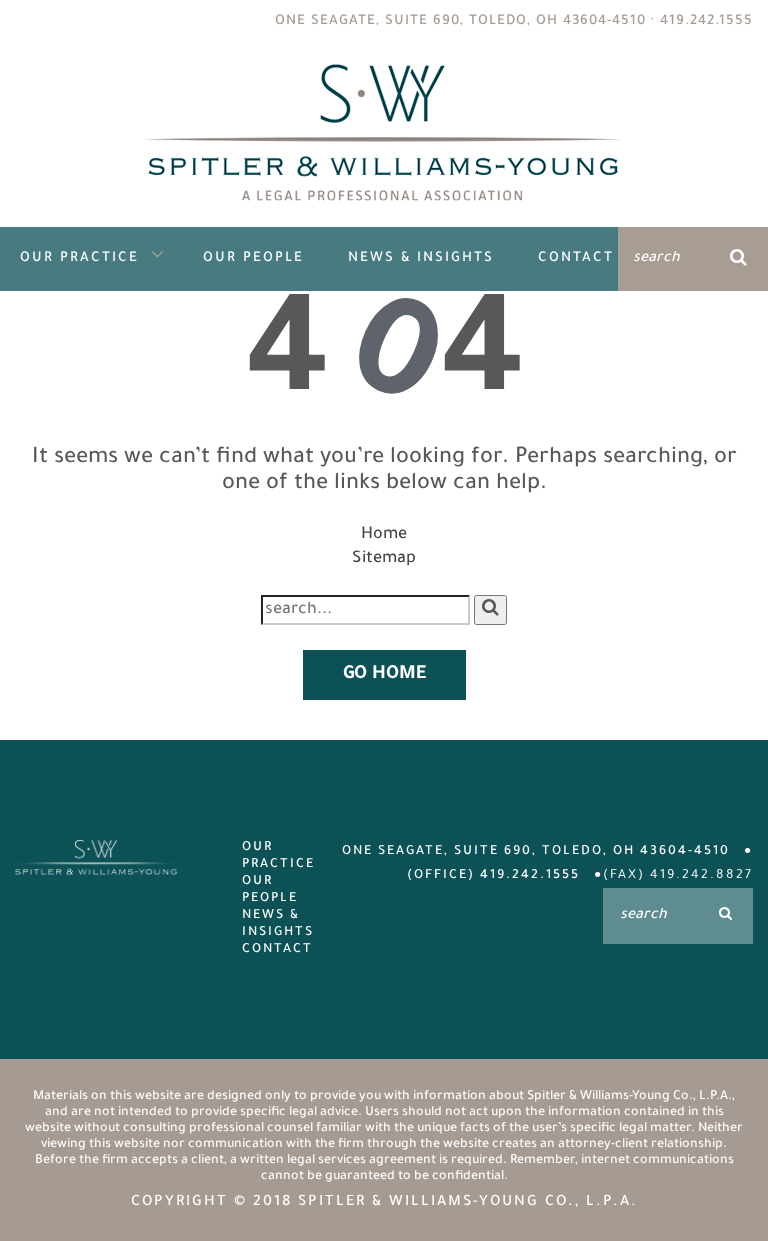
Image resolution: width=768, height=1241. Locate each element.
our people (270, 890)
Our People (253, 258)
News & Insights (421, 258)
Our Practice (79, 258)
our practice (273, 856)
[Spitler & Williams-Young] (384, 215)
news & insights (273, 924)
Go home (384, 675)
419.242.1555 (706, 21)
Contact (576, 258)
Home (384, 535)
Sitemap (384, 559)
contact (273, 950)
